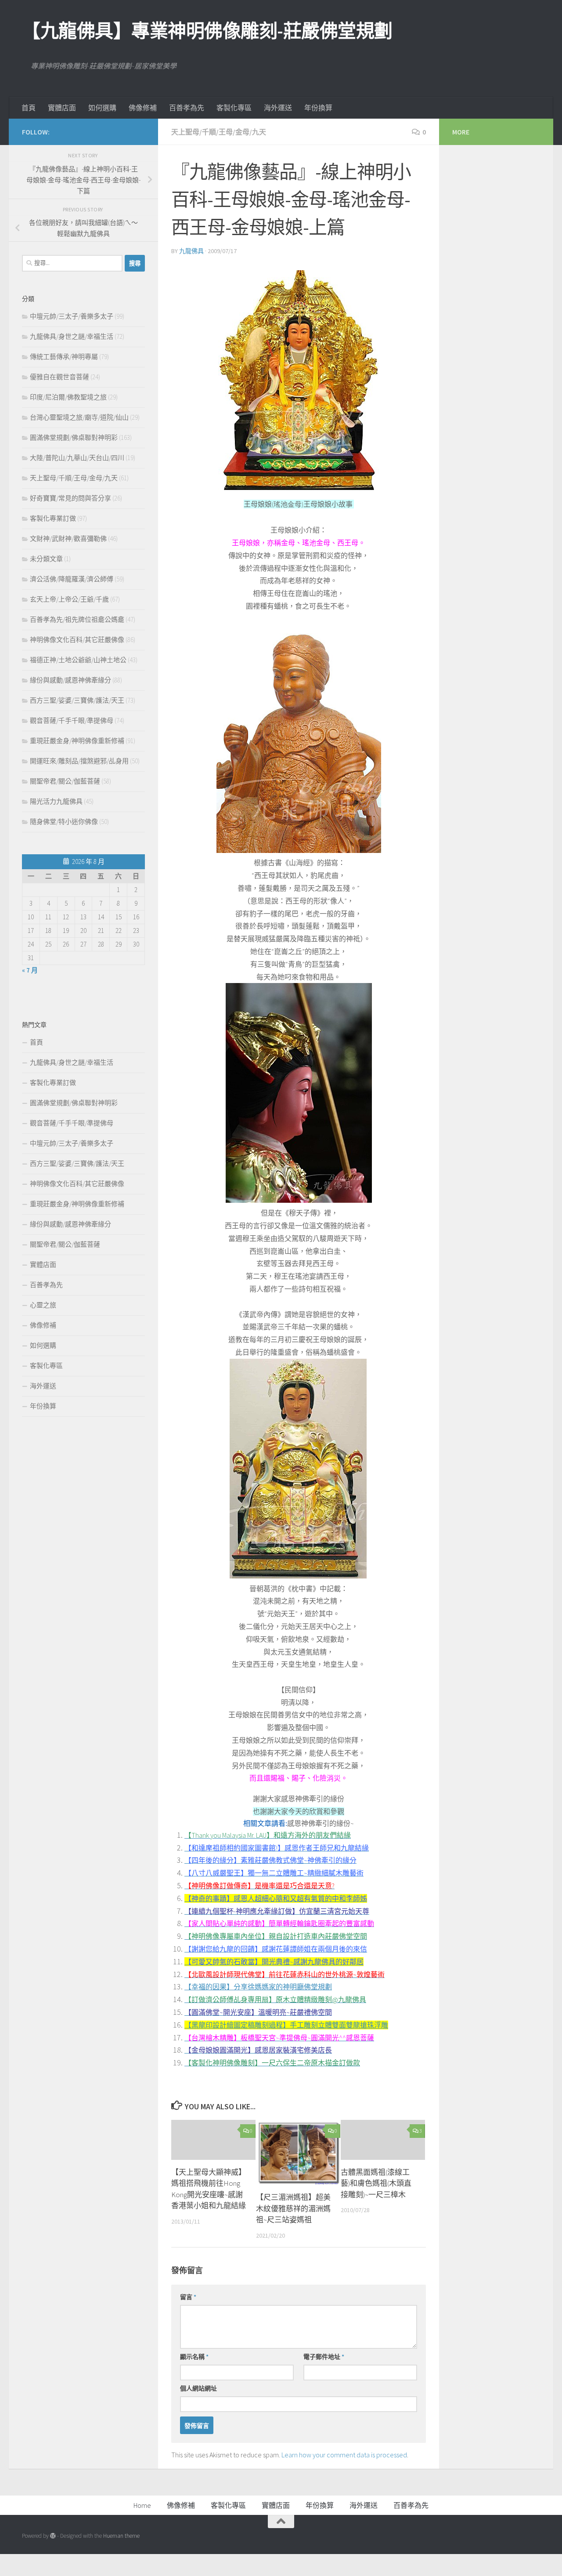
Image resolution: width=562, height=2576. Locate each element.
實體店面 (62, 108)
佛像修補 (143, 108)
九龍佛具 (191, 251)
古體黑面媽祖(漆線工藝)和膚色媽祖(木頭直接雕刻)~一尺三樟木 (376, 2183)
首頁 (29, 108)
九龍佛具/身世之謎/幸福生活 (72, 336)
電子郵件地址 (324, 2357)
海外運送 (278, 108)
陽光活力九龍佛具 (56, 801)
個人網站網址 (198, 2388)
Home (142, 2505)
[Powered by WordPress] (53, 2536)
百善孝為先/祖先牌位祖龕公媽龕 (77, 619)
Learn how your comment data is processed (344, 2455)
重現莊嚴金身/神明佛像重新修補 (77, 741)
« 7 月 (30, 970)
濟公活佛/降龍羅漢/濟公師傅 (72, 579)
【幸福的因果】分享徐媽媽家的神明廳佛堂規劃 (258, 1987)
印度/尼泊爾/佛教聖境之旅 (68, 397)
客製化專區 (234, 108)
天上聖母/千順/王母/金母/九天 (219, 132)
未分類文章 (46, 559)
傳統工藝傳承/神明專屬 (64, 357)
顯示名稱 (194, 2357)
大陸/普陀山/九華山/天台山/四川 (77, 458)
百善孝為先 (187, 108)
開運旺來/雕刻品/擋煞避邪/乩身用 (79, 761)
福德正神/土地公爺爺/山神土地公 (78, 660)
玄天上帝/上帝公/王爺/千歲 (69, 599)
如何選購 (102, 108)
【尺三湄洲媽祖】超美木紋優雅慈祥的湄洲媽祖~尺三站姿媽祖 (293, 2208)
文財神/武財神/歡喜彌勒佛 (68, 539)
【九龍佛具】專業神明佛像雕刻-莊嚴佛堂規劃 (207, 31)
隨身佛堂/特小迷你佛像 (64, 822)
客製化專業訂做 (53, 518)
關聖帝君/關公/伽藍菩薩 (65, 781)
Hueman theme (121, 2536)
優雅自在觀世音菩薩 (59, 377)
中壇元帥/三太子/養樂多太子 (72, 316)
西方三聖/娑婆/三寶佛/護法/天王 (77, 700)
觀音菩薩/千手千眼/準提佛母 (72, 720)
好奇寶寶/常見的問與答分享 (70, 498)
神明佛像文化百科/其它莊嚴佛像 (77, 640)
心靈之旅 (43, 1305)
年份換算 (318, 108)
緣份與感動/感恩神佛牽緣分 (70, 680)
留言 (188, 2297)
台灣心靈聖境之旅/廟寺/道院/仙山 (79, 417)
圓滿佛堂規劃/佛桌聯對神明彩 (74, 437)
